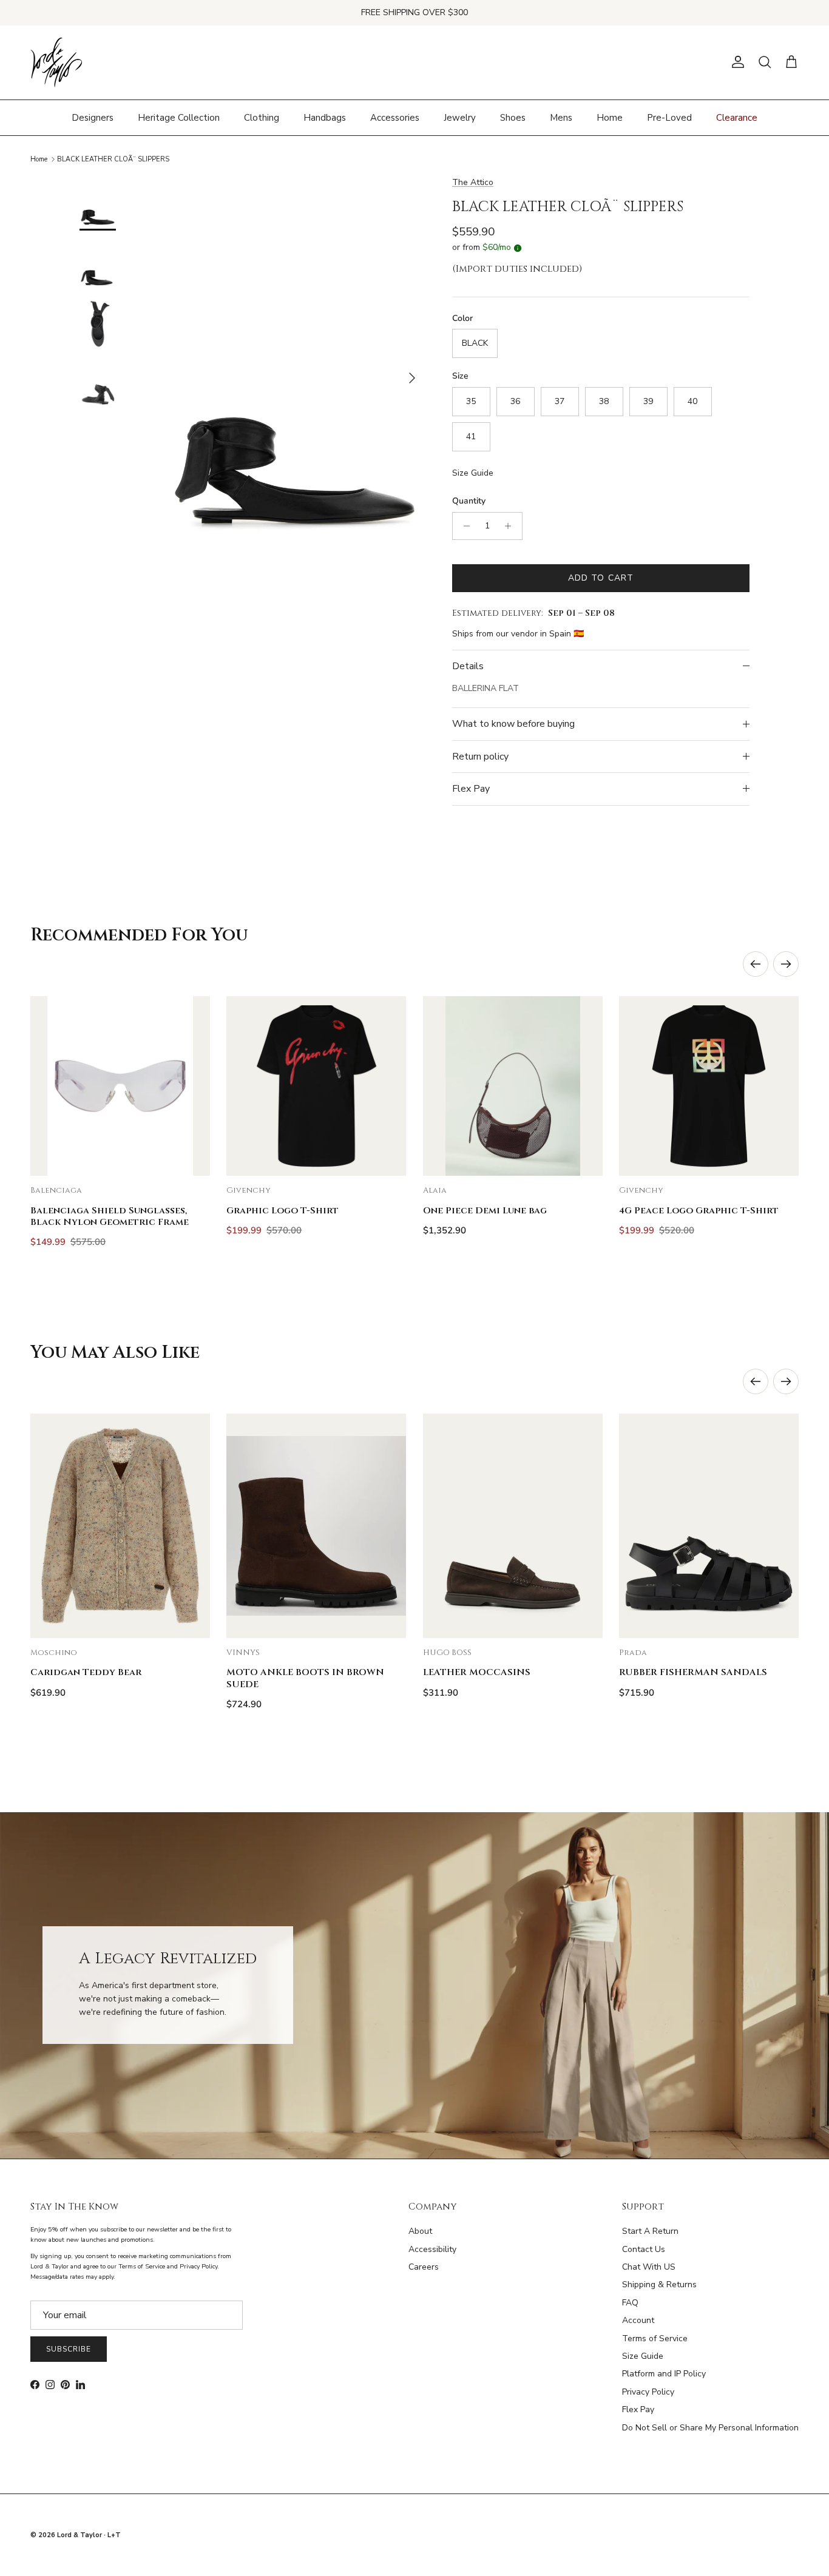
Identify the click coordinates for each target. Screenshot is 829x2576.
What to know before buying (513, 724)
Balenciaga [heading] (56, 1191)
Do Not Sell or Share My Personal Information (710, 2428)
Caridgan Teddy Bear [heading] (86, 1672)
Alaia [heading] (435, 1191)
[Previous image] (50, 1086)
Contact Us (644, 2249)
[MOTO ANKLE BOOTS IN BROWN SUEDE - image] (316, 1526)
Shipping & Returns (659, 2284)
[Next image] (191, 1086)
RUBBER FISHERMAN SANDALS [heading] (693, 1672)
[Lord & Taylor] (56, 62)
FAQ (630, 2303)
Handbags (325, 117)
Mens (561, 117)
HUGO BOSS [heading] (447, 1653)
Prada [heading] (633, 1653)
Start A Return (650, 2231)
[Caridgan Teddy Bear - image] (120, 1526)
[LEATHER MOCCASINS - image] (513, 1526)
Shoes (513, 117)
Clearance (737, 117)
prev (756, 964)
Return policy (480, 757)
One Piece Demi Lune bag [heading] (485, 1211)
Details (468, 666)
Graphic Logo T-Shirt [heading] (283, 1211)
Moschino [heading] (54, 1653)
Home (610, 117)
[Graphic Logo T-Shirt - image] (316, 1086)
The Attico (473, 182)
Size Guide (473, 473)
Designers (93, 117)
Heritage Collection (179, 117)
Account (638, 2320)
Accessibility (432, 2249)
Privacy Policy (648, 2392)
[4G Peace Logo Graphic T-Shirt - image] (709, 1086)
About (420, 2231)
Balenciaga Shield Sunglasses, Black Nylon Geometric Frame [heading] (110, 1216)
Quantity (469, 501)
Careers (424, 2267)
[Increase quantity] (511, 526)
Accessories (395, 117)
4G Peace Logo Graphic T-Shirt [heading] (699, 1211)
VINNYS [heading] (243, 1653)
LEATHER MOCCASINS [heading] (477, 1672)
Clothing (262, 117)
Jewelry (460, 117)
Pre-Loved (669, 117)
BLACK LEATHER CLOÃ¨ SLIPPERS (113, 159)
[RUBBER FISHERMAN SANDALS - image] (709, 1526)
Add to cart (601, 578)
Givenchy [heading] (249, 1191)
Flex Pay (471, 789)
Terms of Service (655, 2338)
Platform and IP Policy (664, 2374)
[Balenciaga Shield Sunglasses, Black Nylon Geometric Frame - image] (120, 1086)
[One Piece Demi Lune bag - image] (513, 1086)
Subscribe (69, 2349)
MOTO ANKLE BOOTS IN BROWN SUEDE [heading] (305, 1678)
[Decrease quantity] (463, 526)
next (786, 964)
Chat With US (649, 2267)
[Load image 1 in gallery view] (295, 372)
